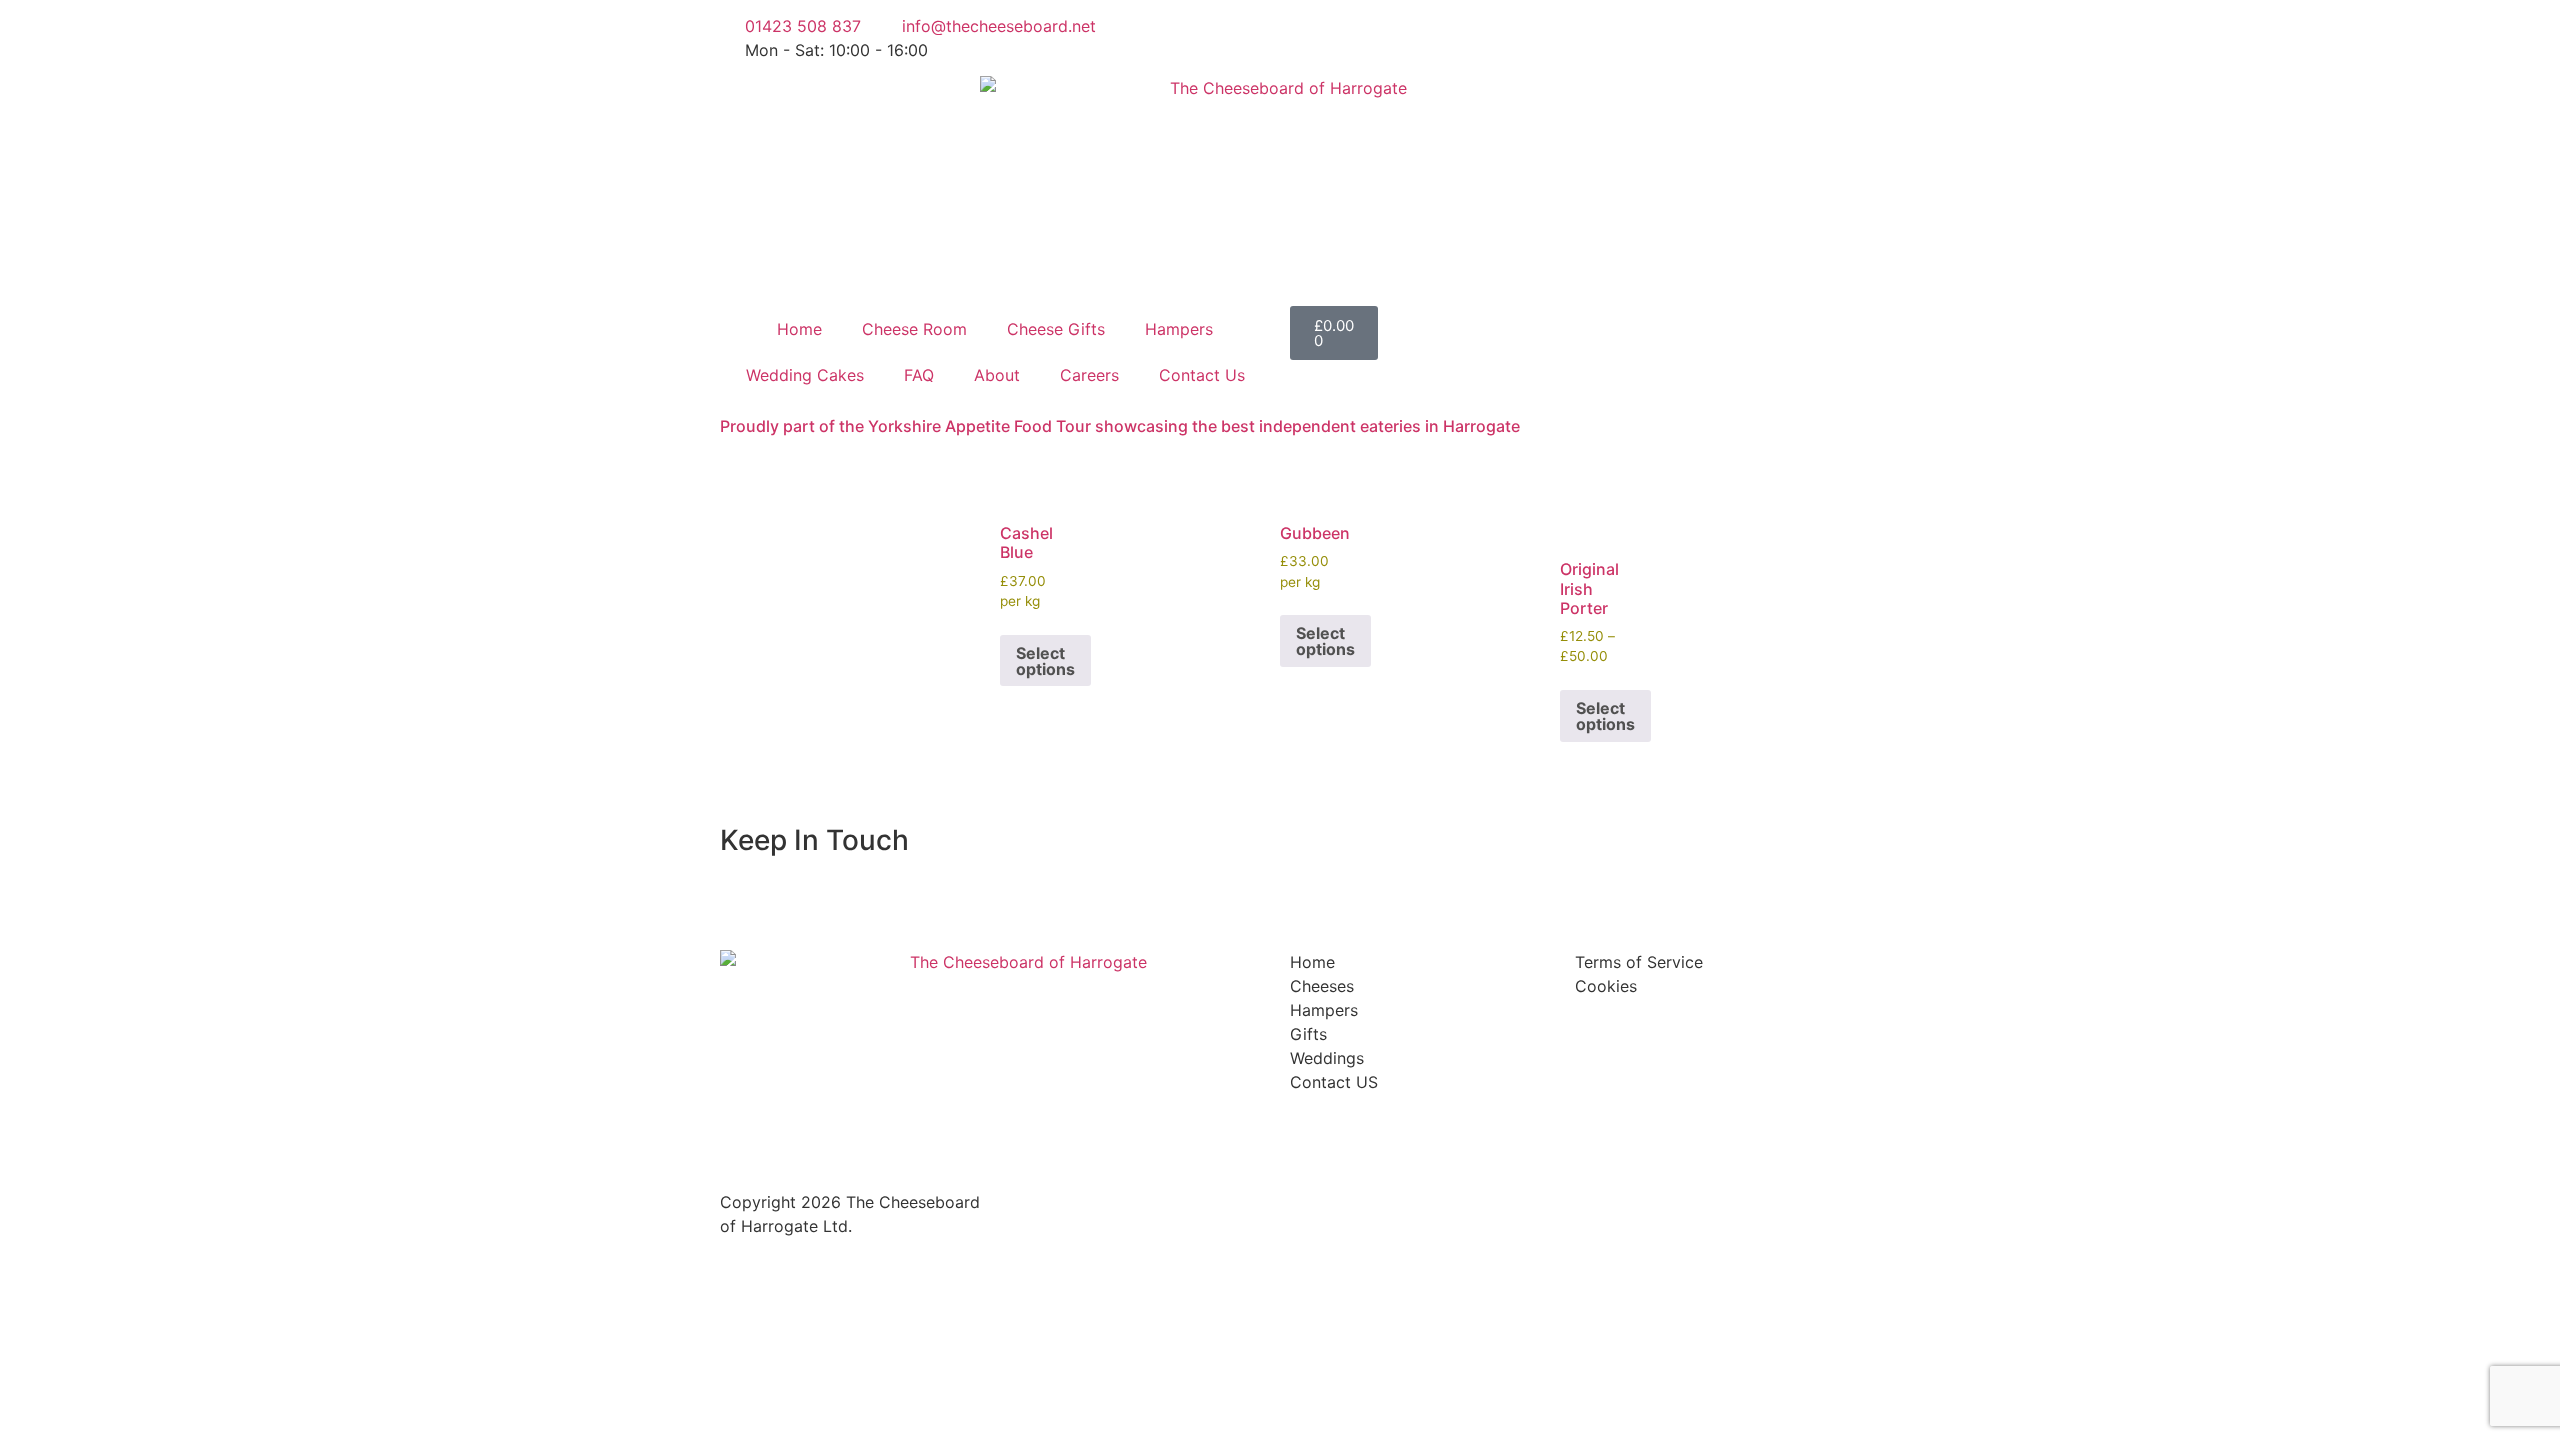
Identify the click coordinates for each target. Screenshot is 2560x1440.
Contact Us (1202, 375)
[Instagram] (1425, 35)
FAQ (919, 375)
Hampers (1179, 329)
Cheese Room (914, 329)
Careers (1089, 375)
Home (799, 329)
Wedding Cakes (805, 375)
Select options (1045, 661)
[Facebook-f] (1315, 35)
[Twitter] (1370, 35)
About (997, 375)
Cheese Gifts (1056, 329)
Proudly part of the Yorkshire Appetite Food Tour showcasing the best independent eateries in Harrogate (1120, 426)
